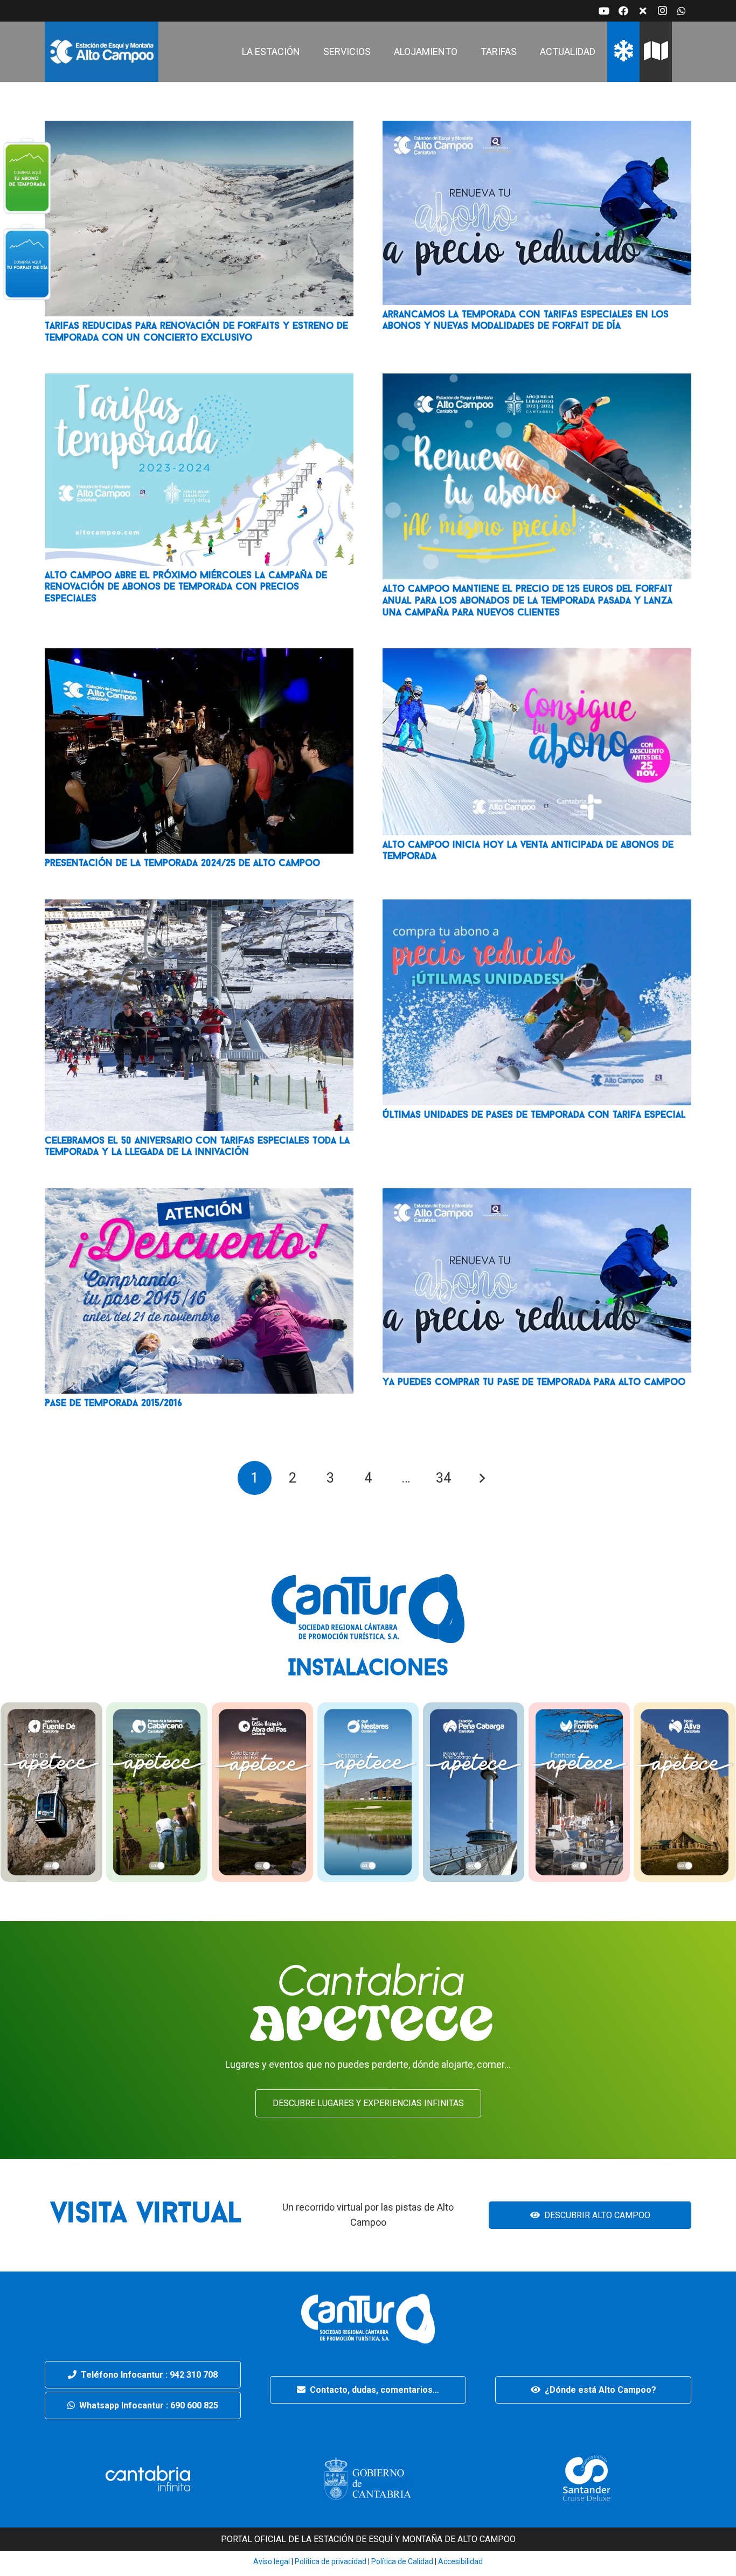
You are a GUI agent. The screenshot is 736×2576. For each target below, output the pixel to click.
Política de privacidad (330, 2561)
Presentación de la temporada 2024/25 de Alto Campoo (182, 864)
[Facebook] (623, 11)
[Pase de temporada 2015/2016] (199, 1196)
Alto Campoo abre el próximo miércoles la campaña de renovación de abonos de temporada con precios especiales (186, 588)
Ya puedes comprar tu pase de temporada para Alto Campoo (534, 1383)
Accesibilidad (460, 2561)
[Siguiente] (481, 1478)
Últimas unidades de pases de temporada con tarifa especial (534, 1116)
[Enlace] (102, 52)
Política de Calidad (402, 2561)
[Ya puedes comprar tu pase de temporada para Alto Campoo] (537, 1196)
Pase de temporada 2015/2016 (113, 1404)
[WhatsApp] (682, 11)
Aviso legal (272, 2561)
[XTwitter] (643, 11)
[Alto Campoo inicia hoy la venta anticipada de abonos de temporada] (537, 656)
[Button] (27, 175)
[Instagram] (662, 11)
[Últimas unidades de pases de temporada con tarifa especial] (537, 907)
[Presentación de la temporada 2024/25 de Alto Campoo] (199, 656)
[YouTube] (604, 11)
